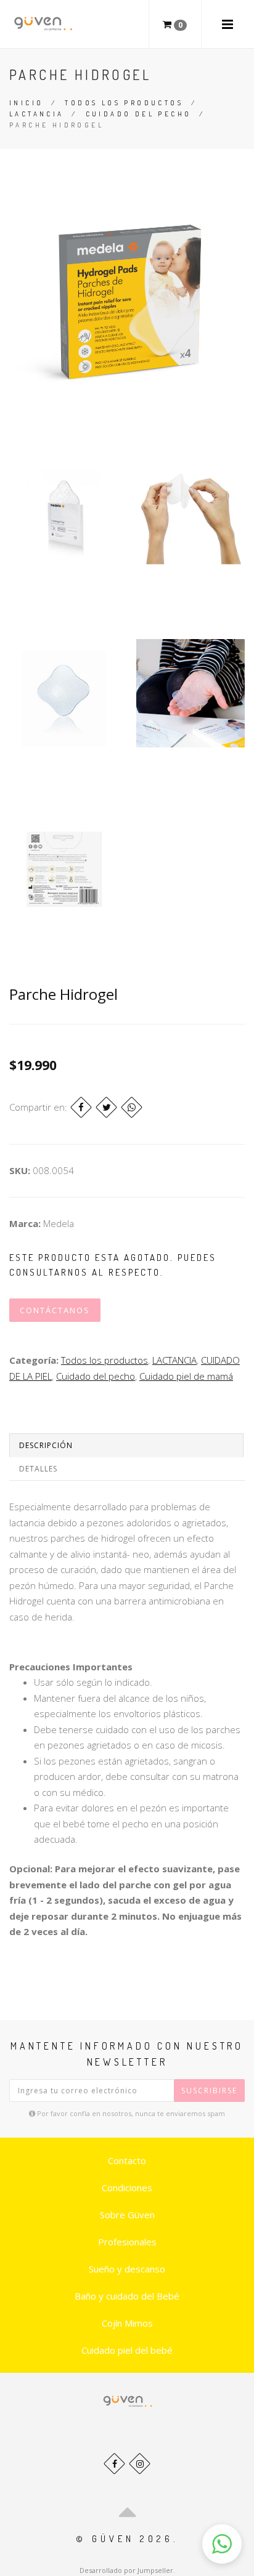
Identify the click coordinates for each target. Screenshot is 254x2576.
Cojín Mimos (127, 2323)
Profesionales (127, 2242)
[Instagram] (140, 2464)
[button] (222, 2544)
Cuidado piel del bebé (127, 2350)
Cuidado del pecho (139, 114)
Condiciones (127, 2188)
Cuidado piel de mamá (186, 1376)
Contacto (127, 2160)
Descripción (46, 1445)
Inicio (26, 103)
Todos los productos (124, 103)
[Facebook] (81, 1107)
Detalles (38, 1469)
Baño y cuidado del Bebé (127, 2296)
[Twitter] (106, 1107)
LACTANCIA (37, 114)
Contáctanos (55, 1310)
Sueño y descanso (127, 2269)
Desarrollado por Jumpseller (126, 2570)
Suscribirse (209, 2091)
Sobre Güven (127, 2215)
